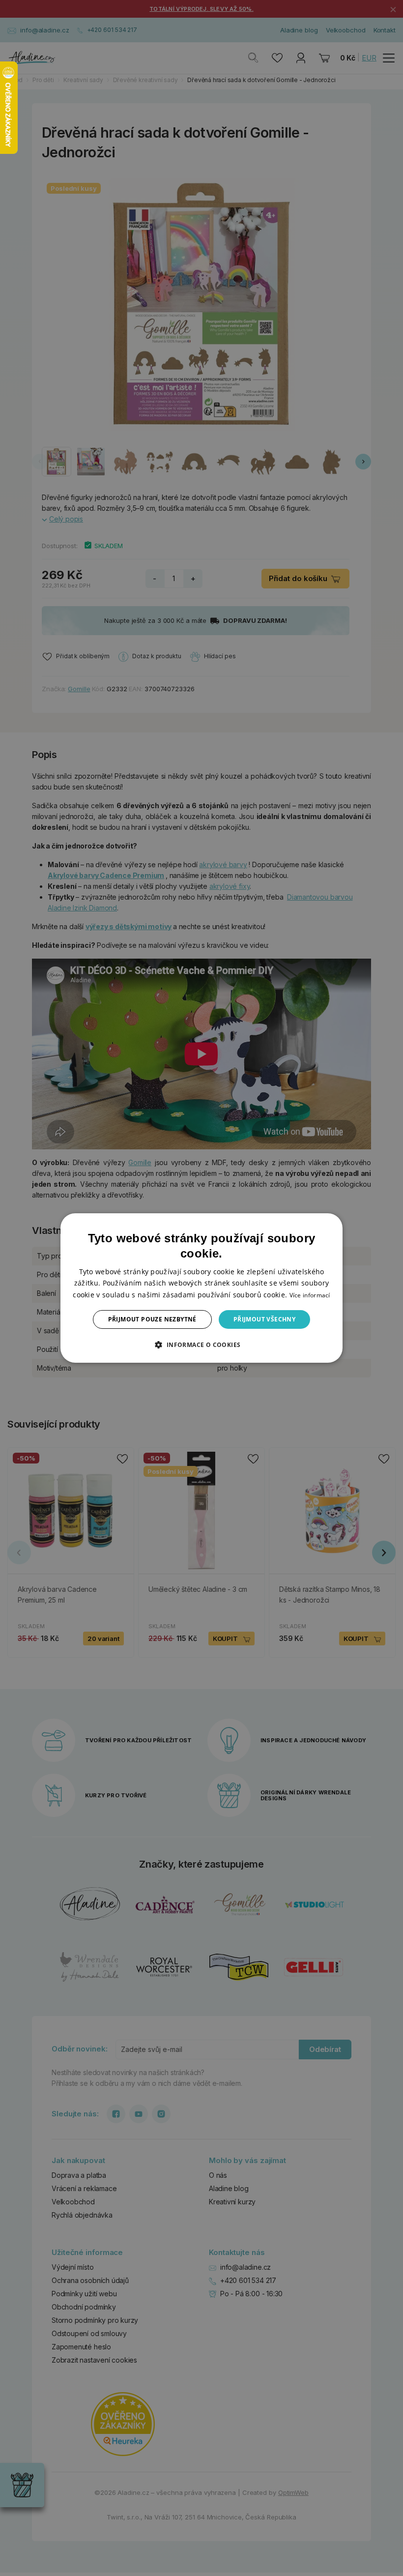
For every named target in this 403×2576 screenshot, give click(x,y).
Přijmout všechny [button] (264, 1319)
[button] (201, 1345)
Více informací (310, 1295)
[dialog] (201, 1288)
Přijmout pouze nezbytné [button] (152, 1319)
